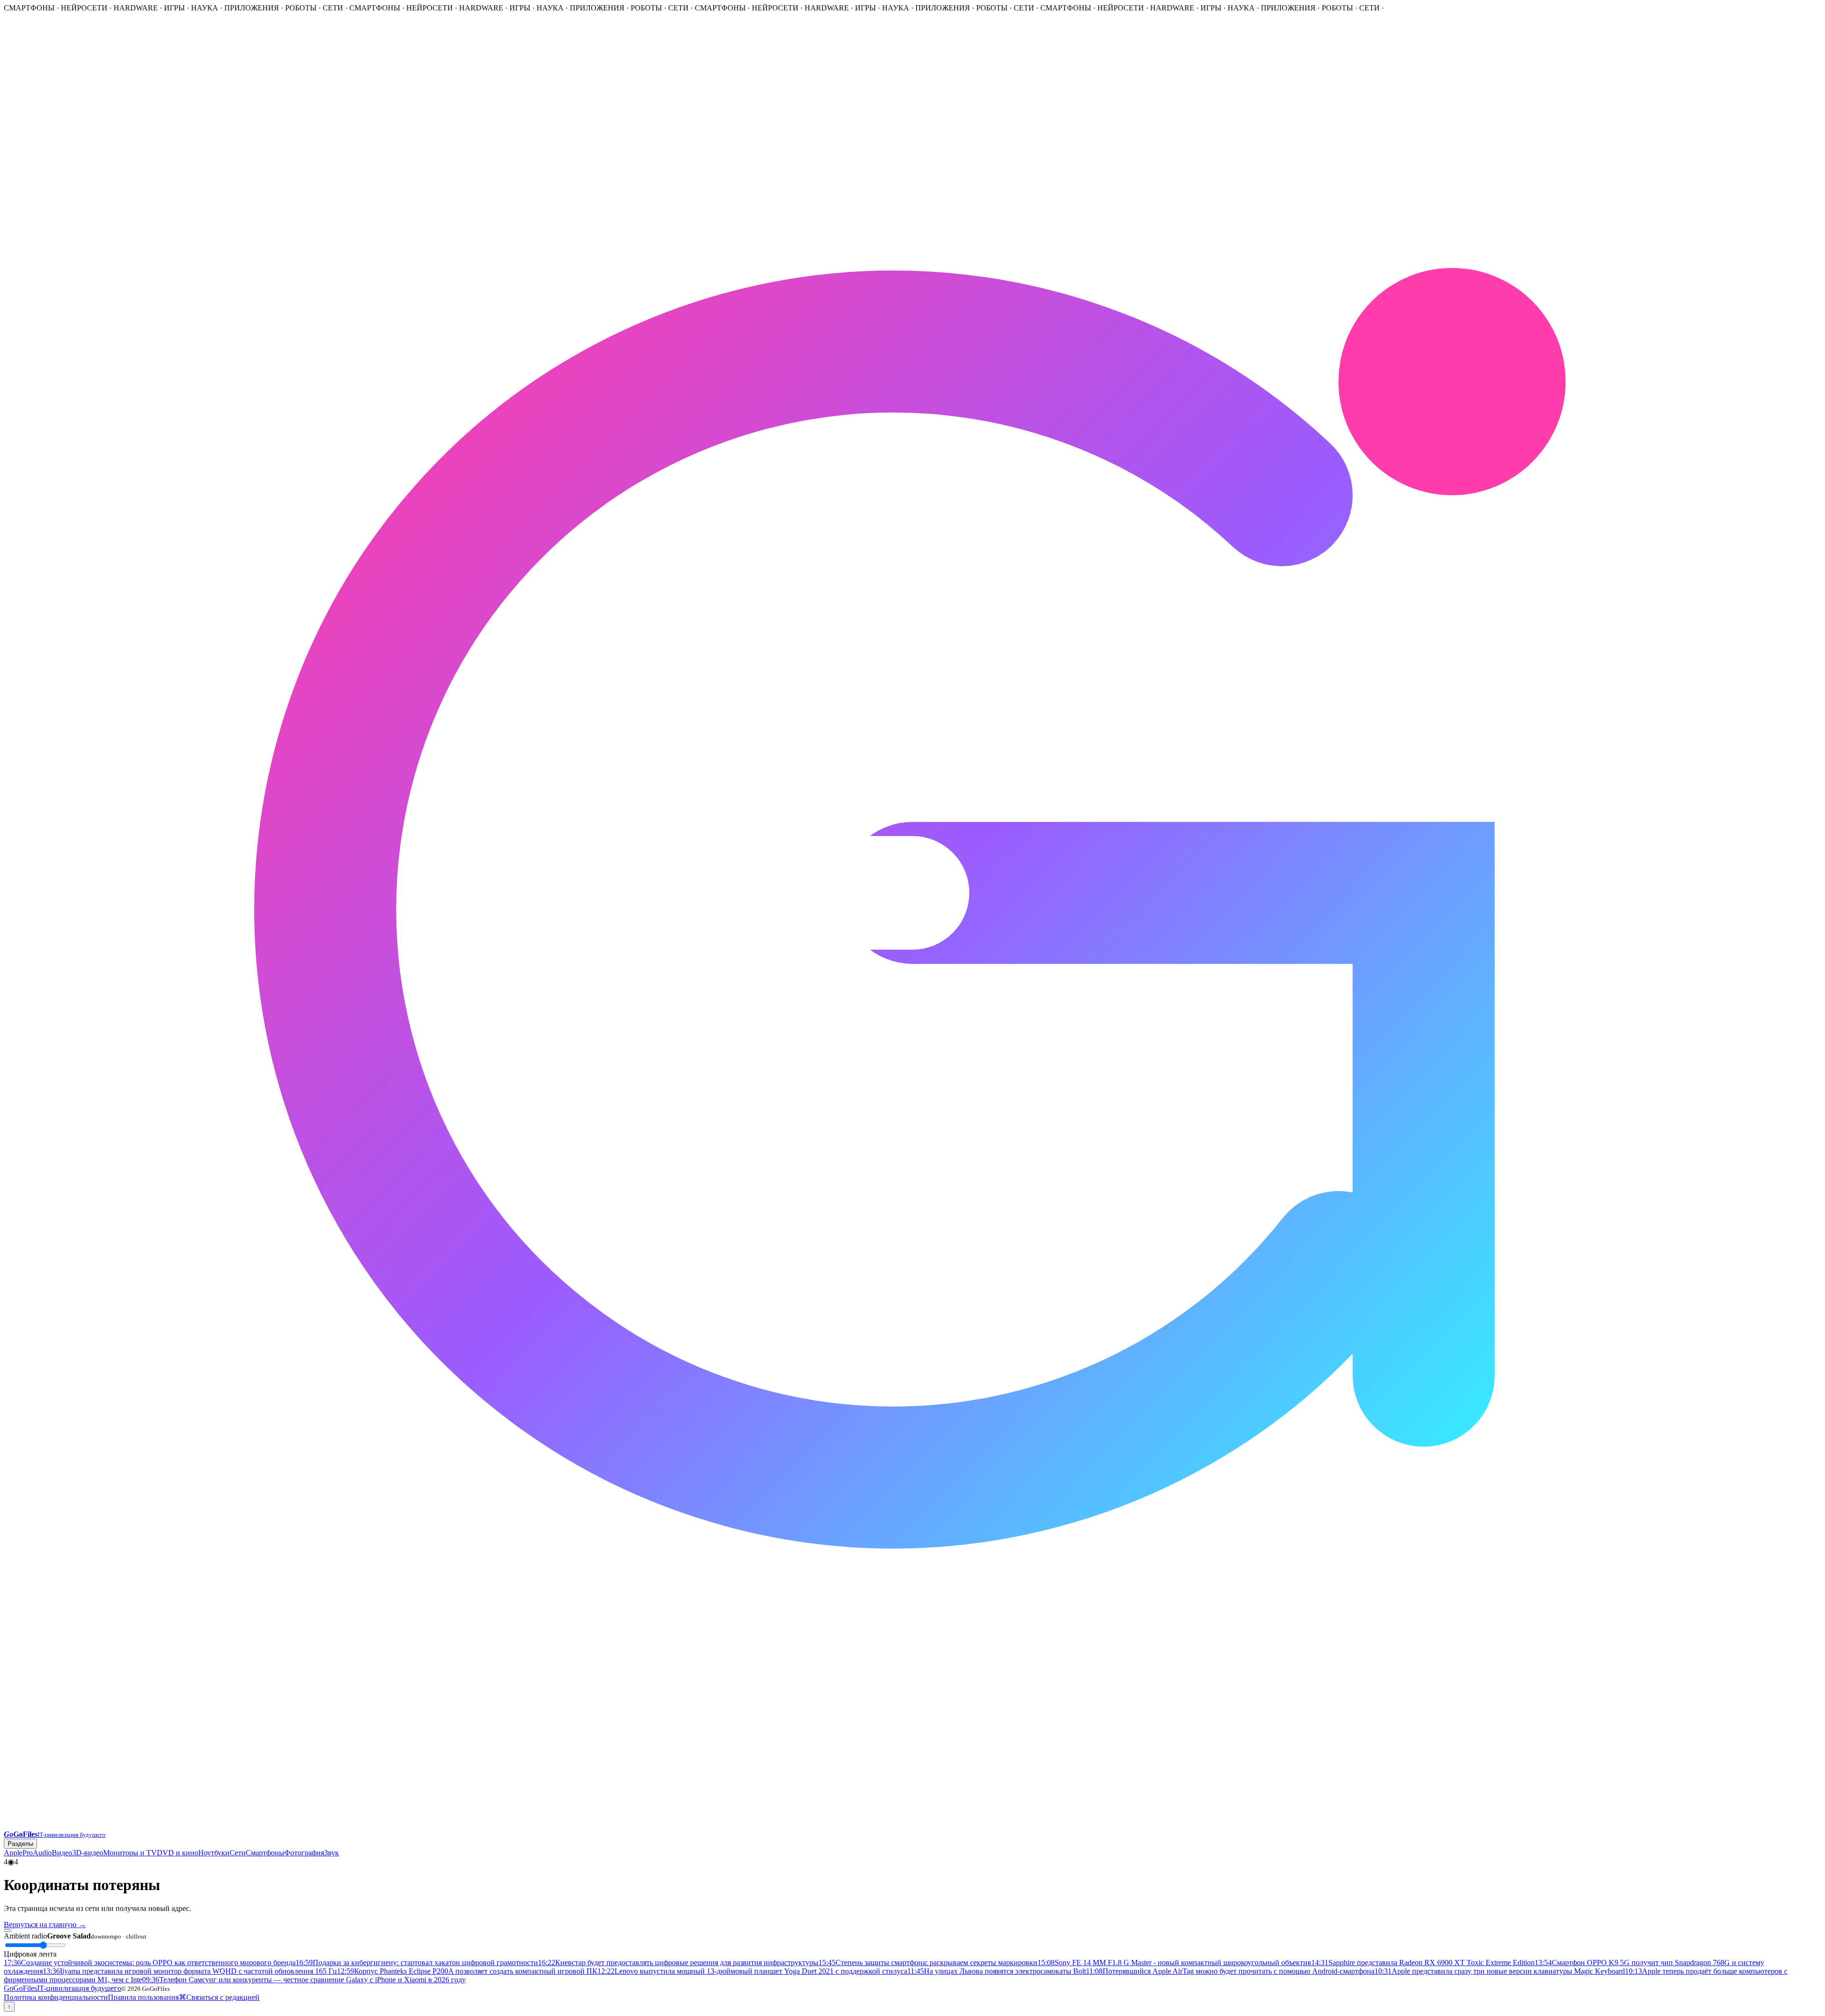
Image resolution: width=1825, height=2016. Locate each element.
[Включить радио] (8, 1930)
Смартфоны (265, 1853)
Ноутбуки (214, 1853)
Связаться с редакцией (223, 1997)
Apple (13, 1853)
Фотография (304, 1853)
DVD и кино (178, 1853)
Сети (238, 1853)
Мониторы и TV (130, 1853)
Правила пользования (143, 1997)
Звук (331, 1853)
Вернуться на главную (45, 1924)
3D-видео (88, 1853)
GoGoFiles (62, 1988)
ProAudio (37, 1853)
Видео (62, 1853)
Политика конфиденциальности (56, 1997)
